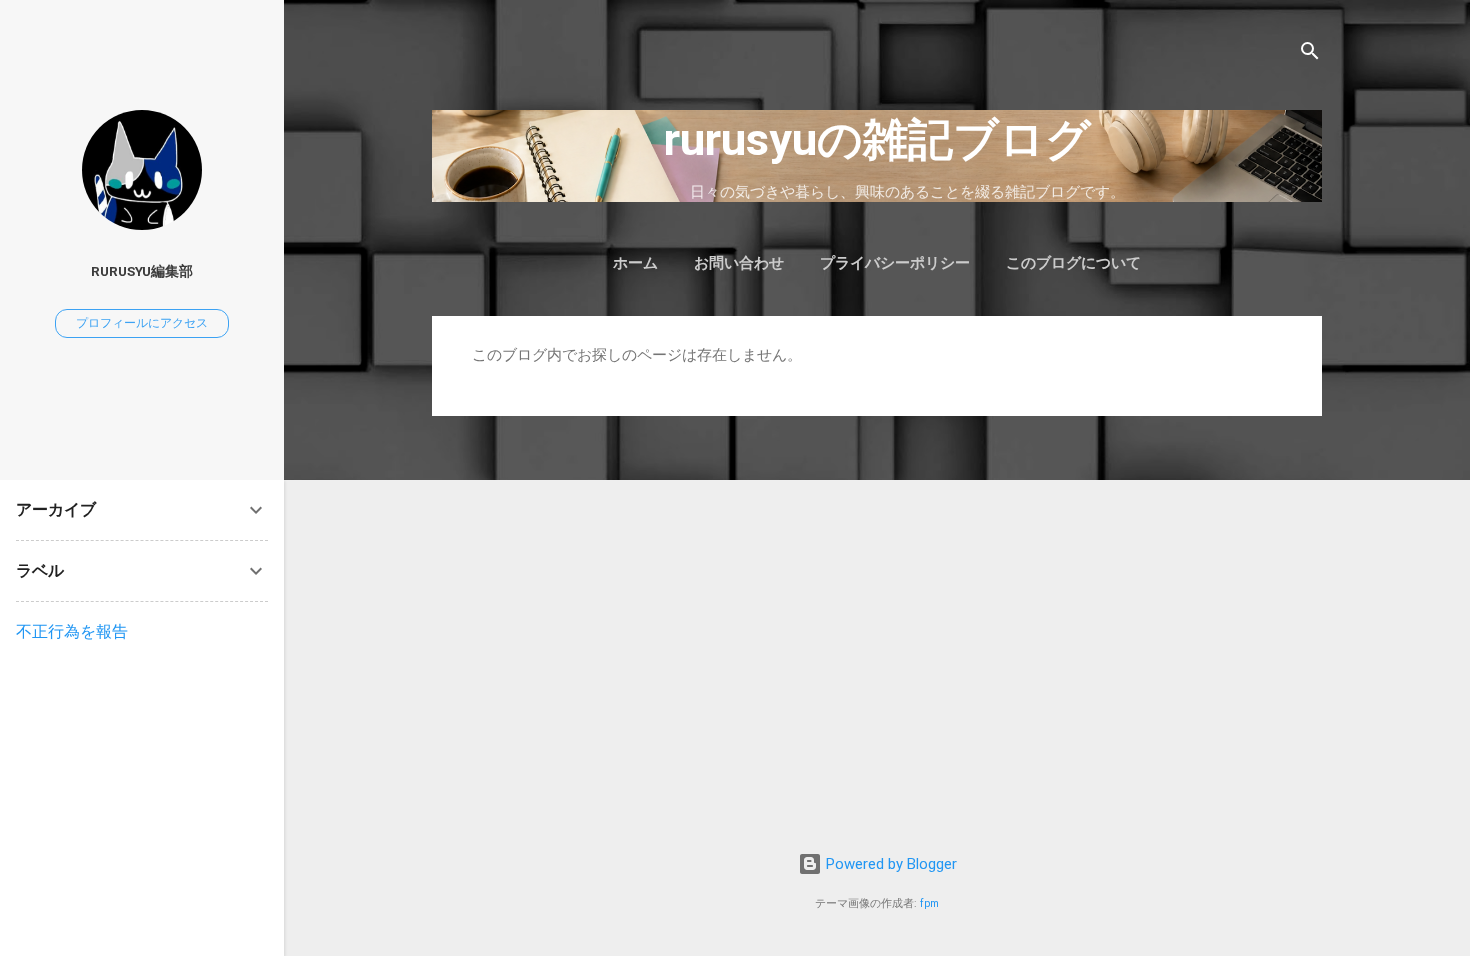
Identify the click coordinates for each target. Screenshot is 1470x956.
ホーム (635, 263)
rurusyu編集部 (142, 271)
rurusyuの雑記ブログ (877, 139)
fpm (929, 903)
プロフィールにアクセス (142, 323)
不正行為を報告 (72, 631)
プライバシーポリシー (895, 263)
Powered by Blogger (889, 864)
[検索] (1310, 54)
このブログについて (1073, 263)
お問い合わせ (739, 263)
